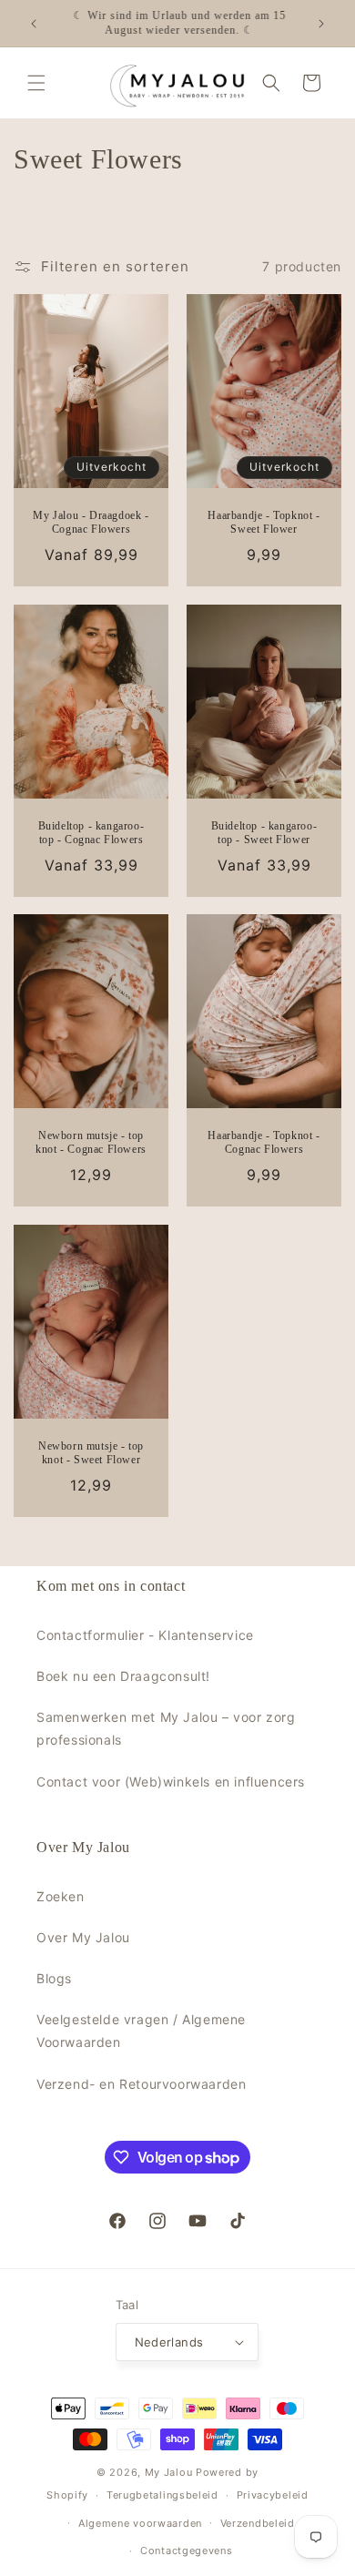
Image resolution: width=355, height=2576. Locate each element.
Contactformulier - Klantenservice (145, 1635)
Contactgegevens (187, 2551)
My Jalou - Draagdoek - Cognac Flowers (91, 522)
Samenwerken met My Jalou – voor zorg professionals (166, 1728)
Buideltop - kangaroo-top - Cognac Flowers (91, 832)
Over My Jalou (83, 1937)
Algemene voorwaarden (140, 2523)
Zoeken (61, 1896)
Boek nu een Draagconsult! (123, 1676)
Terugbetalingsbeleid (162, 2495)
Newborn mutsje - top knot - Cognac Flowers (91, 1143)
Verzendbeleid (258, 2523)
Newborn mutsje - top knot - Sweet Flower (91, 1452)
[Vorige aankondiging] (34, 24)
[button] (36, 83)
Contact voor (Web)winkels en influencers (171, 1782)
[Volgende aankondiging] (321, 24)
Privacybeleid (273, 2495)
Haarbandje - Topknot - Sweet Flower (264, 522)
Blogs (54, 1978)
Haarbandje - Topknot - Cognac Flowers (264, 1143)
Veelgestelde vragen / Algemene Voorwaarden (141, 2031)
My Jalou (169, 2472)
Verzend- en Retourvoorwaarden (141, 2084)
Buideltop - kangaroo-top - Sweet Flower (264, 832)
